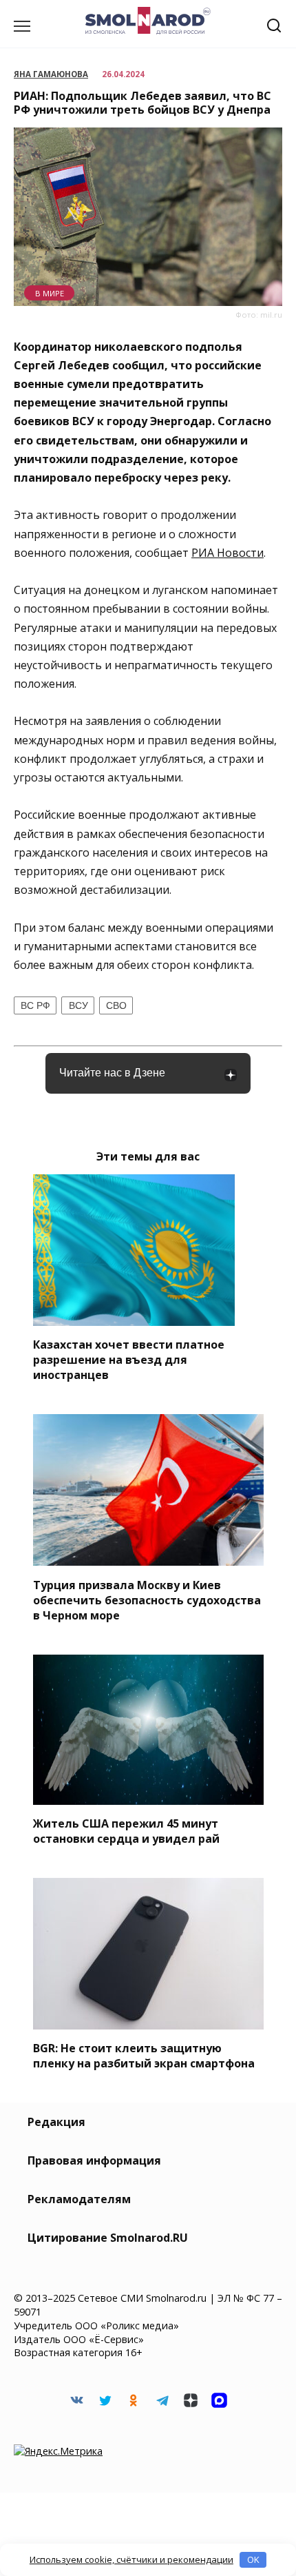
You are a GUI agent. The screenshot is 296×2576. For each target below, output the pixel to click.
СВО (116, 1005)
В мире (50, 293)
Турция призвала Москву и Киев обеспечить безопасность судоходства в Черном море (147, 1599)
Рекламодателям (79, 2199)
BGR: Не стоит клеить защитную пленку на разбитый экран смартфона (144, 2056)
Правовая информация (94, 2160)
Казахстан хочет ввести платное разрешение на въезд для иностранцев (129, 1360)
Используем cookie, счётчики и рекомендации (131, 2559)
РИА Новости (228, 553)
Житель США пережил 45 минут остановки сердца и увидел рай (126, 1831)
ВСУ (78, 1005)
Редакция (56, 2122)
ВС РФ (35, 1005)
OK (253, 2559)
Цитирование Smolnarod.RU (108, 2238)
